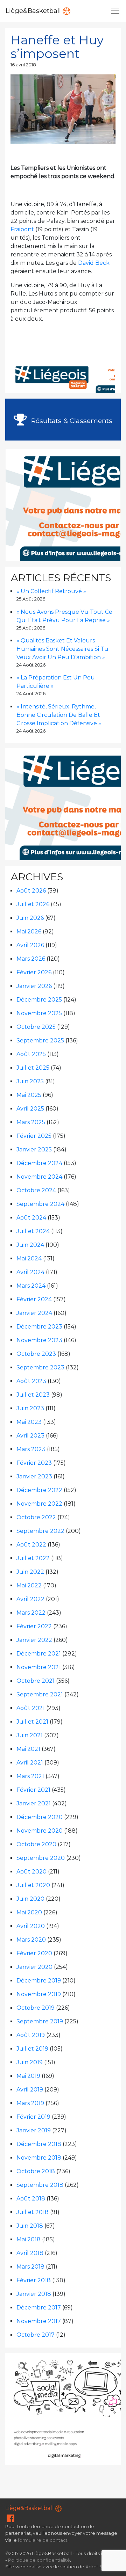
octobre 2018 (36, 2171)
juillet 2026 (33, 904)
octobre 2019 (36, 2008)
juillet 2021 (32, 1722)
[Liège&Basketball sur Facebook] (10, 2520)
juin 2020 (30, 1899)
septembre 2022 (40, 1531)
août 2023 (31, 1381)
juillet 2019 (32, 2049)
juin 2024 (30, 1245)
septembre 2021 (40, 1694)
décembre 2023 (39, 1327)
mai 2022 (29, 1585)
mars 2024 (31, 1286)
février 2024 (34, 1299)
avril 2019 (30, 2090)
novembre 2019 (39, 1994)
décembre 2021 (39, 1654)
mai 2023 (29, 1422)
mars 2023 (31, 1449)
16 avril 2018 (23, 65)
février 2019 (33, 2117)
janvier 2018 (34, 2294)
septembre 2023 (40, 1367)
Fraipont (22, 229)
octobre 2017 (36, 2335)
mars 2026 (31, 959)
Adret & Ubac (100, 2567)
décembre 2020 (40, 1817)
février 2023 (34, 1463)
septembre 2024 (40, 1204)
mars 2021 (30, 1776)
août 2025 (31, 1054)
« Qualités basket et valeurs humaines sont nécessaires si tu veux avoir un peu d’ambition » (62, 649)
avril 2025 (30, 1109)
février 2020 (34, 1953)
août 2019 (31, 2035)
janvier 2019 (34, 2130)
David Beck (94, 263)
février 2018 (34, 2280)
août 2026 (31, 891)
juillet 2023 (33, 1395)
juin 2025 (30, 1081)
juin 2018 (30, 2226)
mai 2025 (29, 1095)
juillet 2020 (33, 1885)
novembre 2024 (39, 1177)
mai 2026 (29, 932)
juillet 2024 (33, 1231)
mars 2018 (30, 2267)
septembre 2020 (41, 1858)
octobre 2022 (36, 1517)
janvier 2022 (34, 1640)
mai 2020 (29, 1912)
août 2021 (31, 1708)
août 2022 (31, 1545)
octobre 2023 (36, 1354)
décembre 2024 (39, 1163)
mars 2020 (31, 1940)
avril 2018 (30, 2253)
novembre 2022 (39, 1504)
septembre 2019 (40, 2021)
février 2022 (34, 1626)
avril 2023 (30, 1436)
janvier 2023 (34, 1476)
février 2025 (34, 1136)
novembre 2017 (39, 2321)
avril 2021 (30, 1763)
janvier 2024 (34, 1313)
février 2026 (34, 972)
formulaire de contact (43, 2540)
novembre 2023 (39, 1340)
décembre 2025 (39, 1000)
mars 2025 (31, 1122)
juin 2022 (30, 1572)
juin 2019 (30, 2062)
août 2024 (31, 1218)
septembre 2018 (40, 2185)
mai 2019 (28, 2076)
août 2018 (31, 2199)
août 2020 (31, 1872)
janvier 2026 (34, 986)
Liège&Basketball (34, 11)
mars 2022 (31, 1613)
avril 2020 (31, 1926)
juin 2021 (30, 1735)
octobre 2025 (36, 1027)
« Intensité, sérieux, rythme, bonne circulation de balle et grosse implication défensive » (59, 715)
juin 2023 (30, 1408)
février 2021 (33, 1790)
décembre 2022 (39, 1490)
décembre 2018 (39, 2144)
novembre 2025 (39, 1013)
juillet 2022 (33, 1558)
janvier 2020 (34, 1967)
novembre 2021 (39, 1667)
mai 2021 (28, 1749)
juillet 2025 (33, 1068)
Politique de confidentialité (39, 2560)
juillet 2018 (33, 2212)
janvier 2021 (34, 1803)
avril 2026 (30, 945)
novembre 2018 (39, 2158)
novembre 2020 (40, 1831)
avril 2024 (30, 1272)
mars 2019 (30, 2103)
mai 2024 (29, 1258)
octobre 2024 (36, 1190)
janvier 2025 (34, 1149)
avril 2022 (30, 1599)
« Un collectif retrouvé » (51, 591)
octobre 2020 (36, 1844)
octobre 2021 (36, 1681)
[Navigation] (115, 11)
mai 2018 (29, 2239)
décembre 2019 (39, 1981)
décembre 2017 (39, 2308)
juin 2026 (30, 918)
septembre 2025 (40, 1040)
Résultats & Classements (71, 421)
